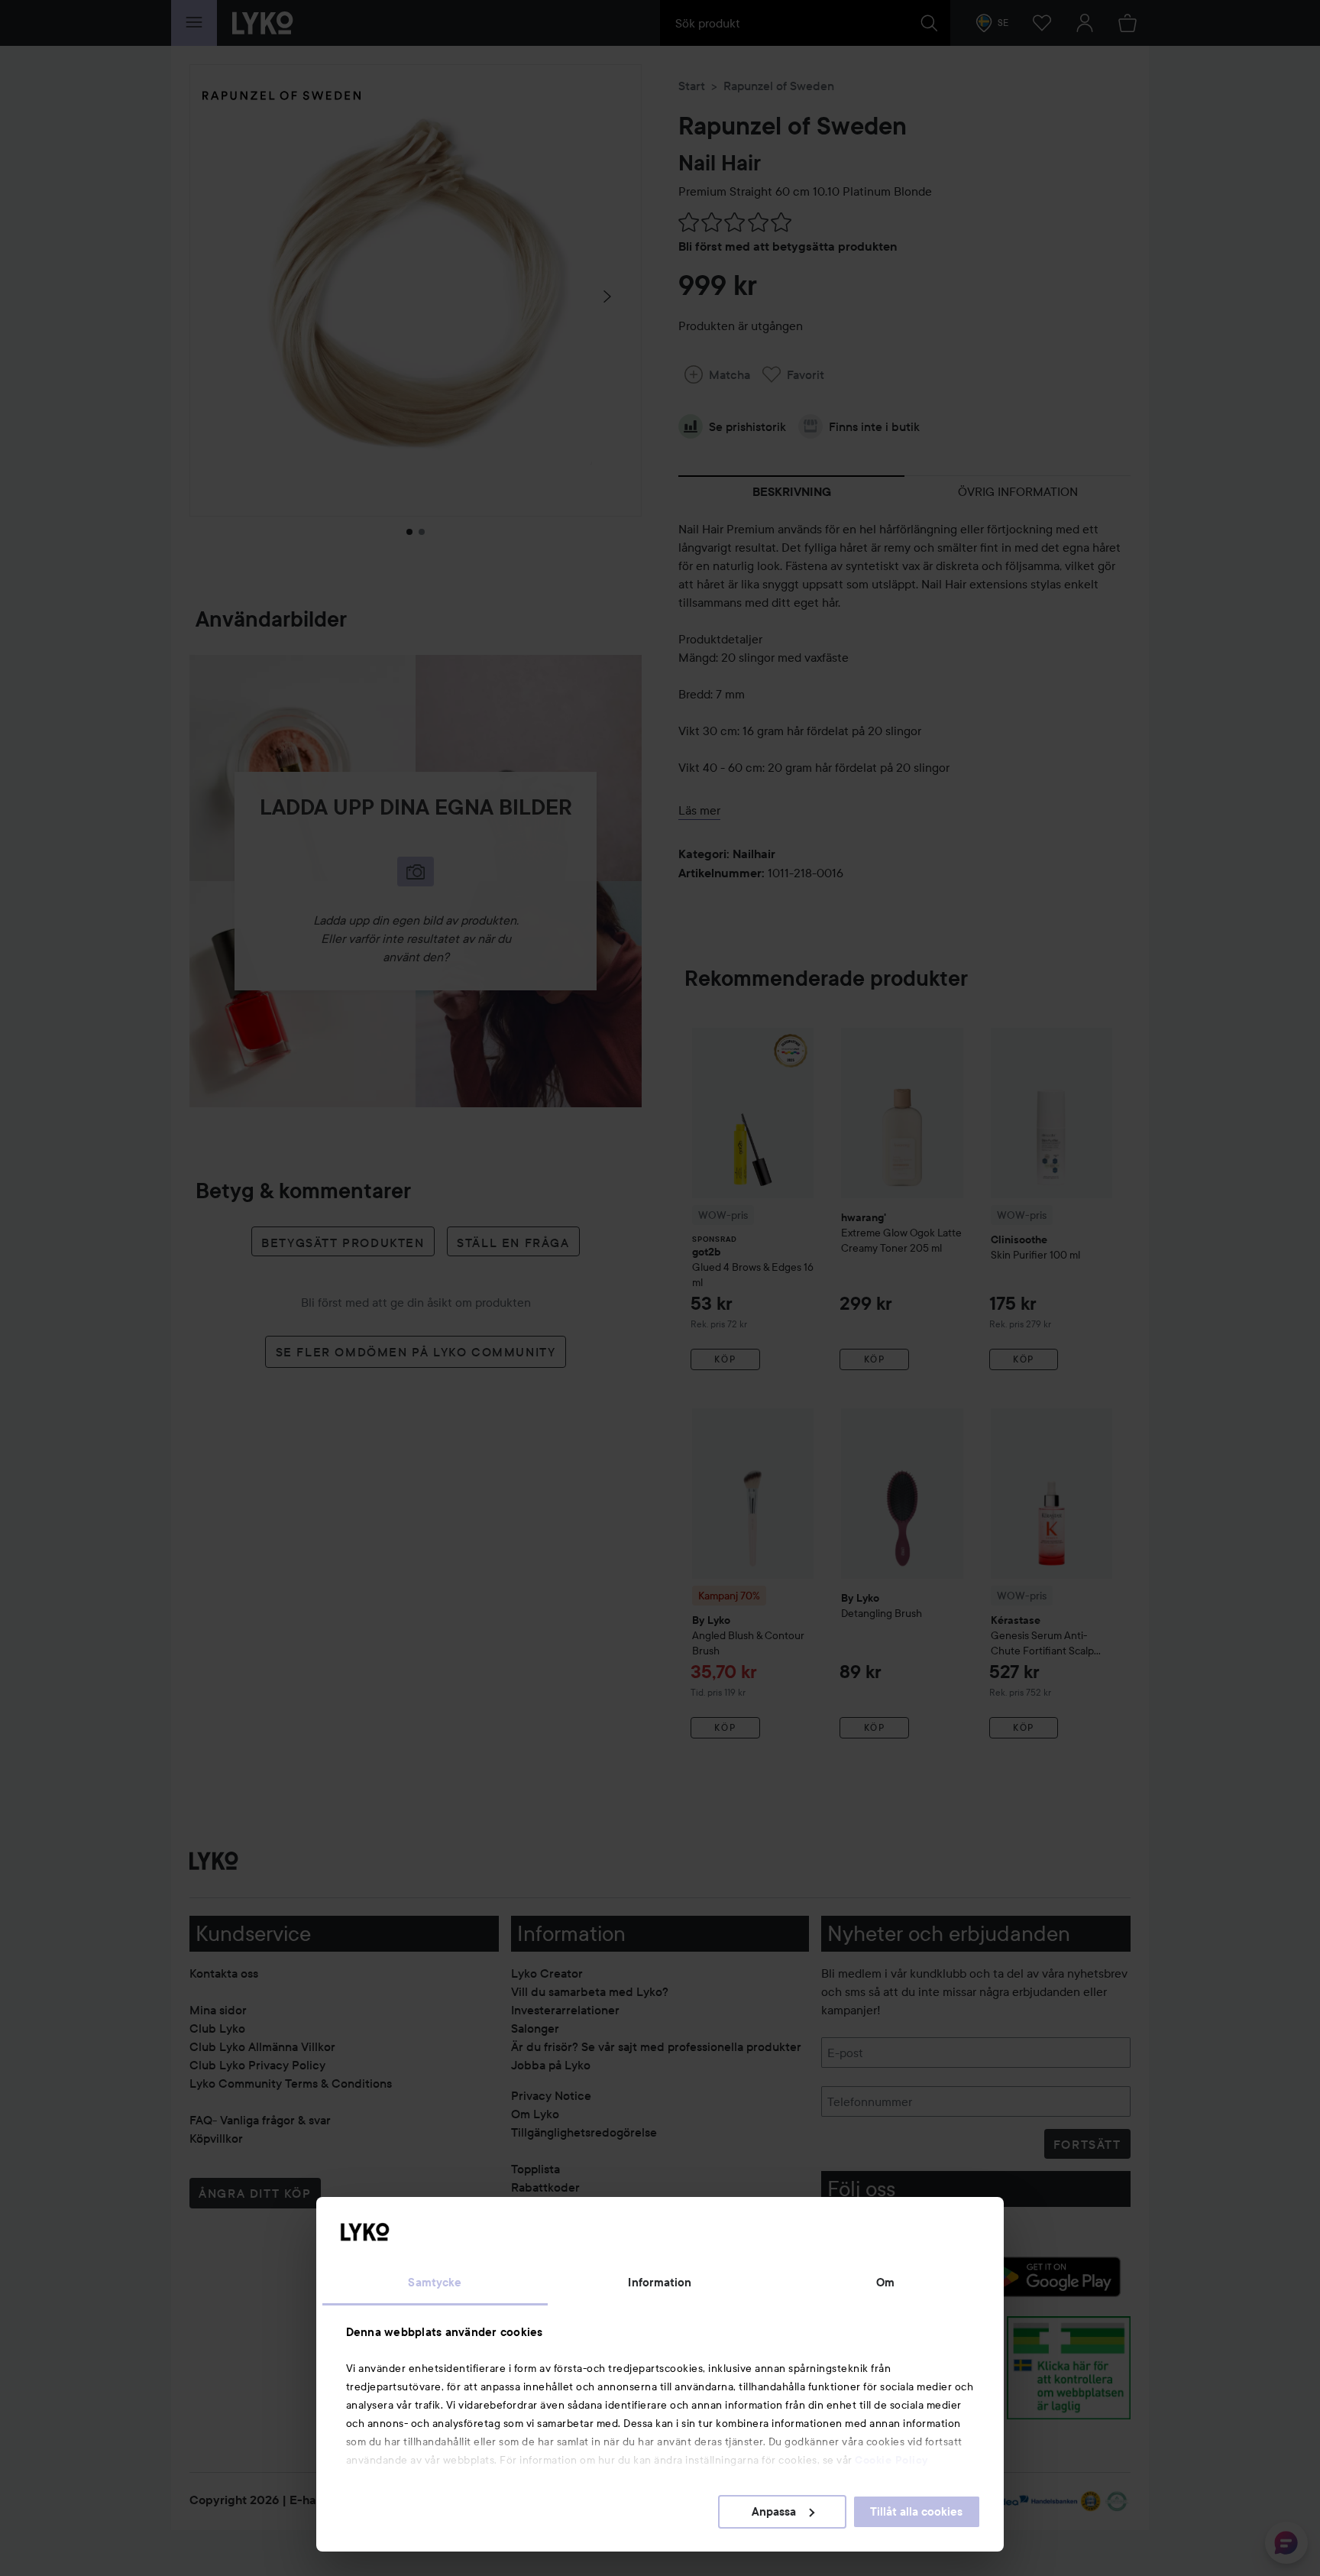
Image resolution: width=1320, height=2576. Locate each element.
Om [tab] (885, 2283)
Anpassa (774, 2512)
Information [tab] (660, 2283)
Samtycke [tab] (435, 2283)
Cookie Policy (891, 2460)
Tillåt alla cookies (916, 2512)
